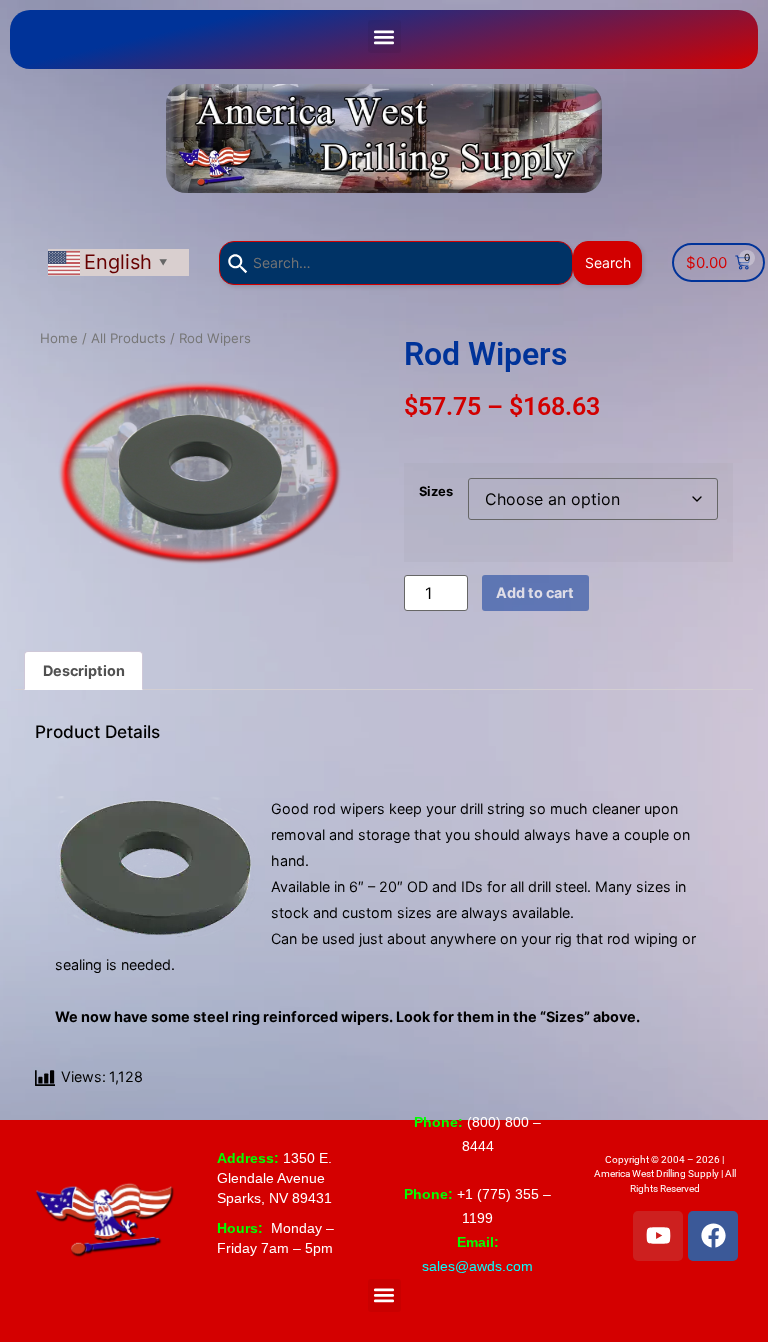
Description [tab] (84, 670)
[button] (384, 36)
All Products (128, 338)
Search (607, 262)
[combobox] (396, 263)
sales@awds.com (477, 1266)
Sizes (436, 491)
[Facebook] (713, 1236)
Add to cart (535, 592)
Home (59, 338)
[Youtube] (658, 1236)
